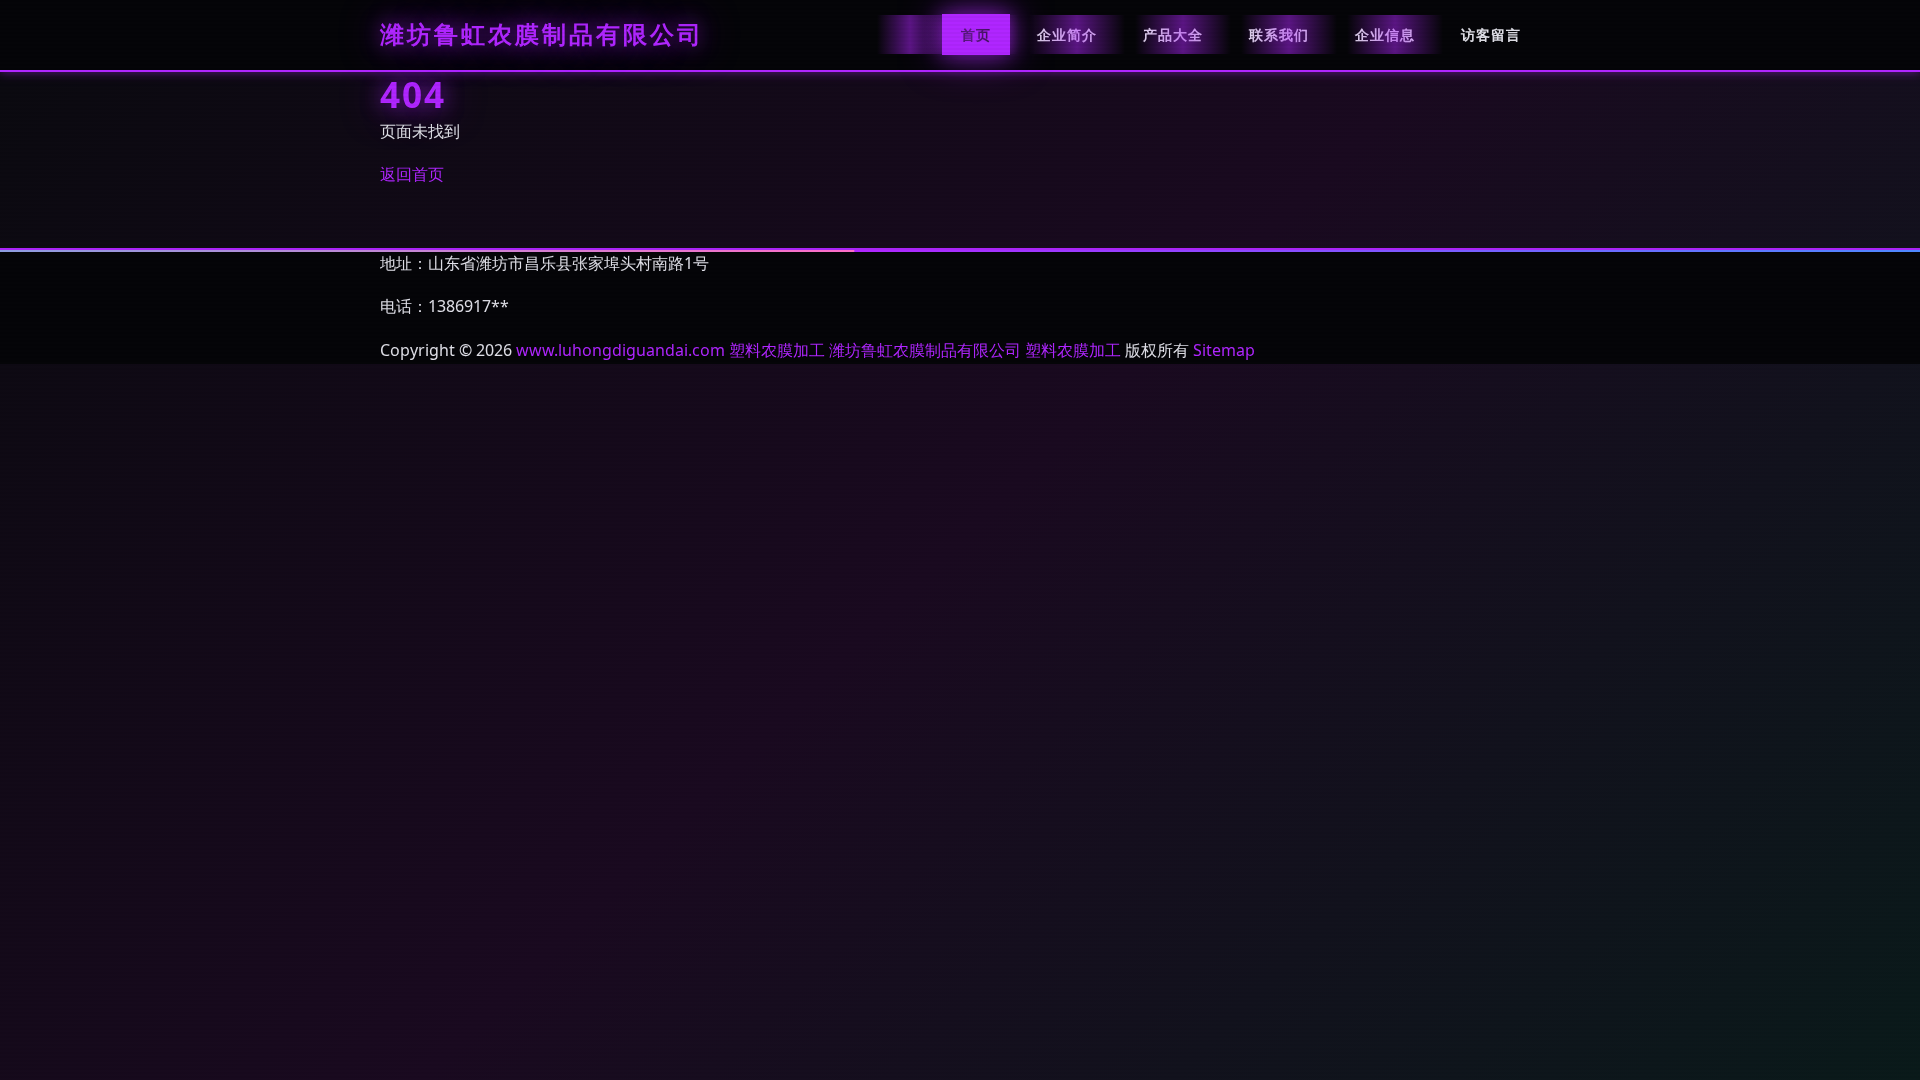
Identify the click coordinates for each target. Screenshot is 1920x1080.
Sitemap (1224, 350)
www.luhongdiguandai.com (620, 350)
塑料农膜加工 (777, 350)
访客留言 (1491, 34)
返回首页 (412, 174)
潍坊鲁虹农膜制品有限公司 (542, 35)
